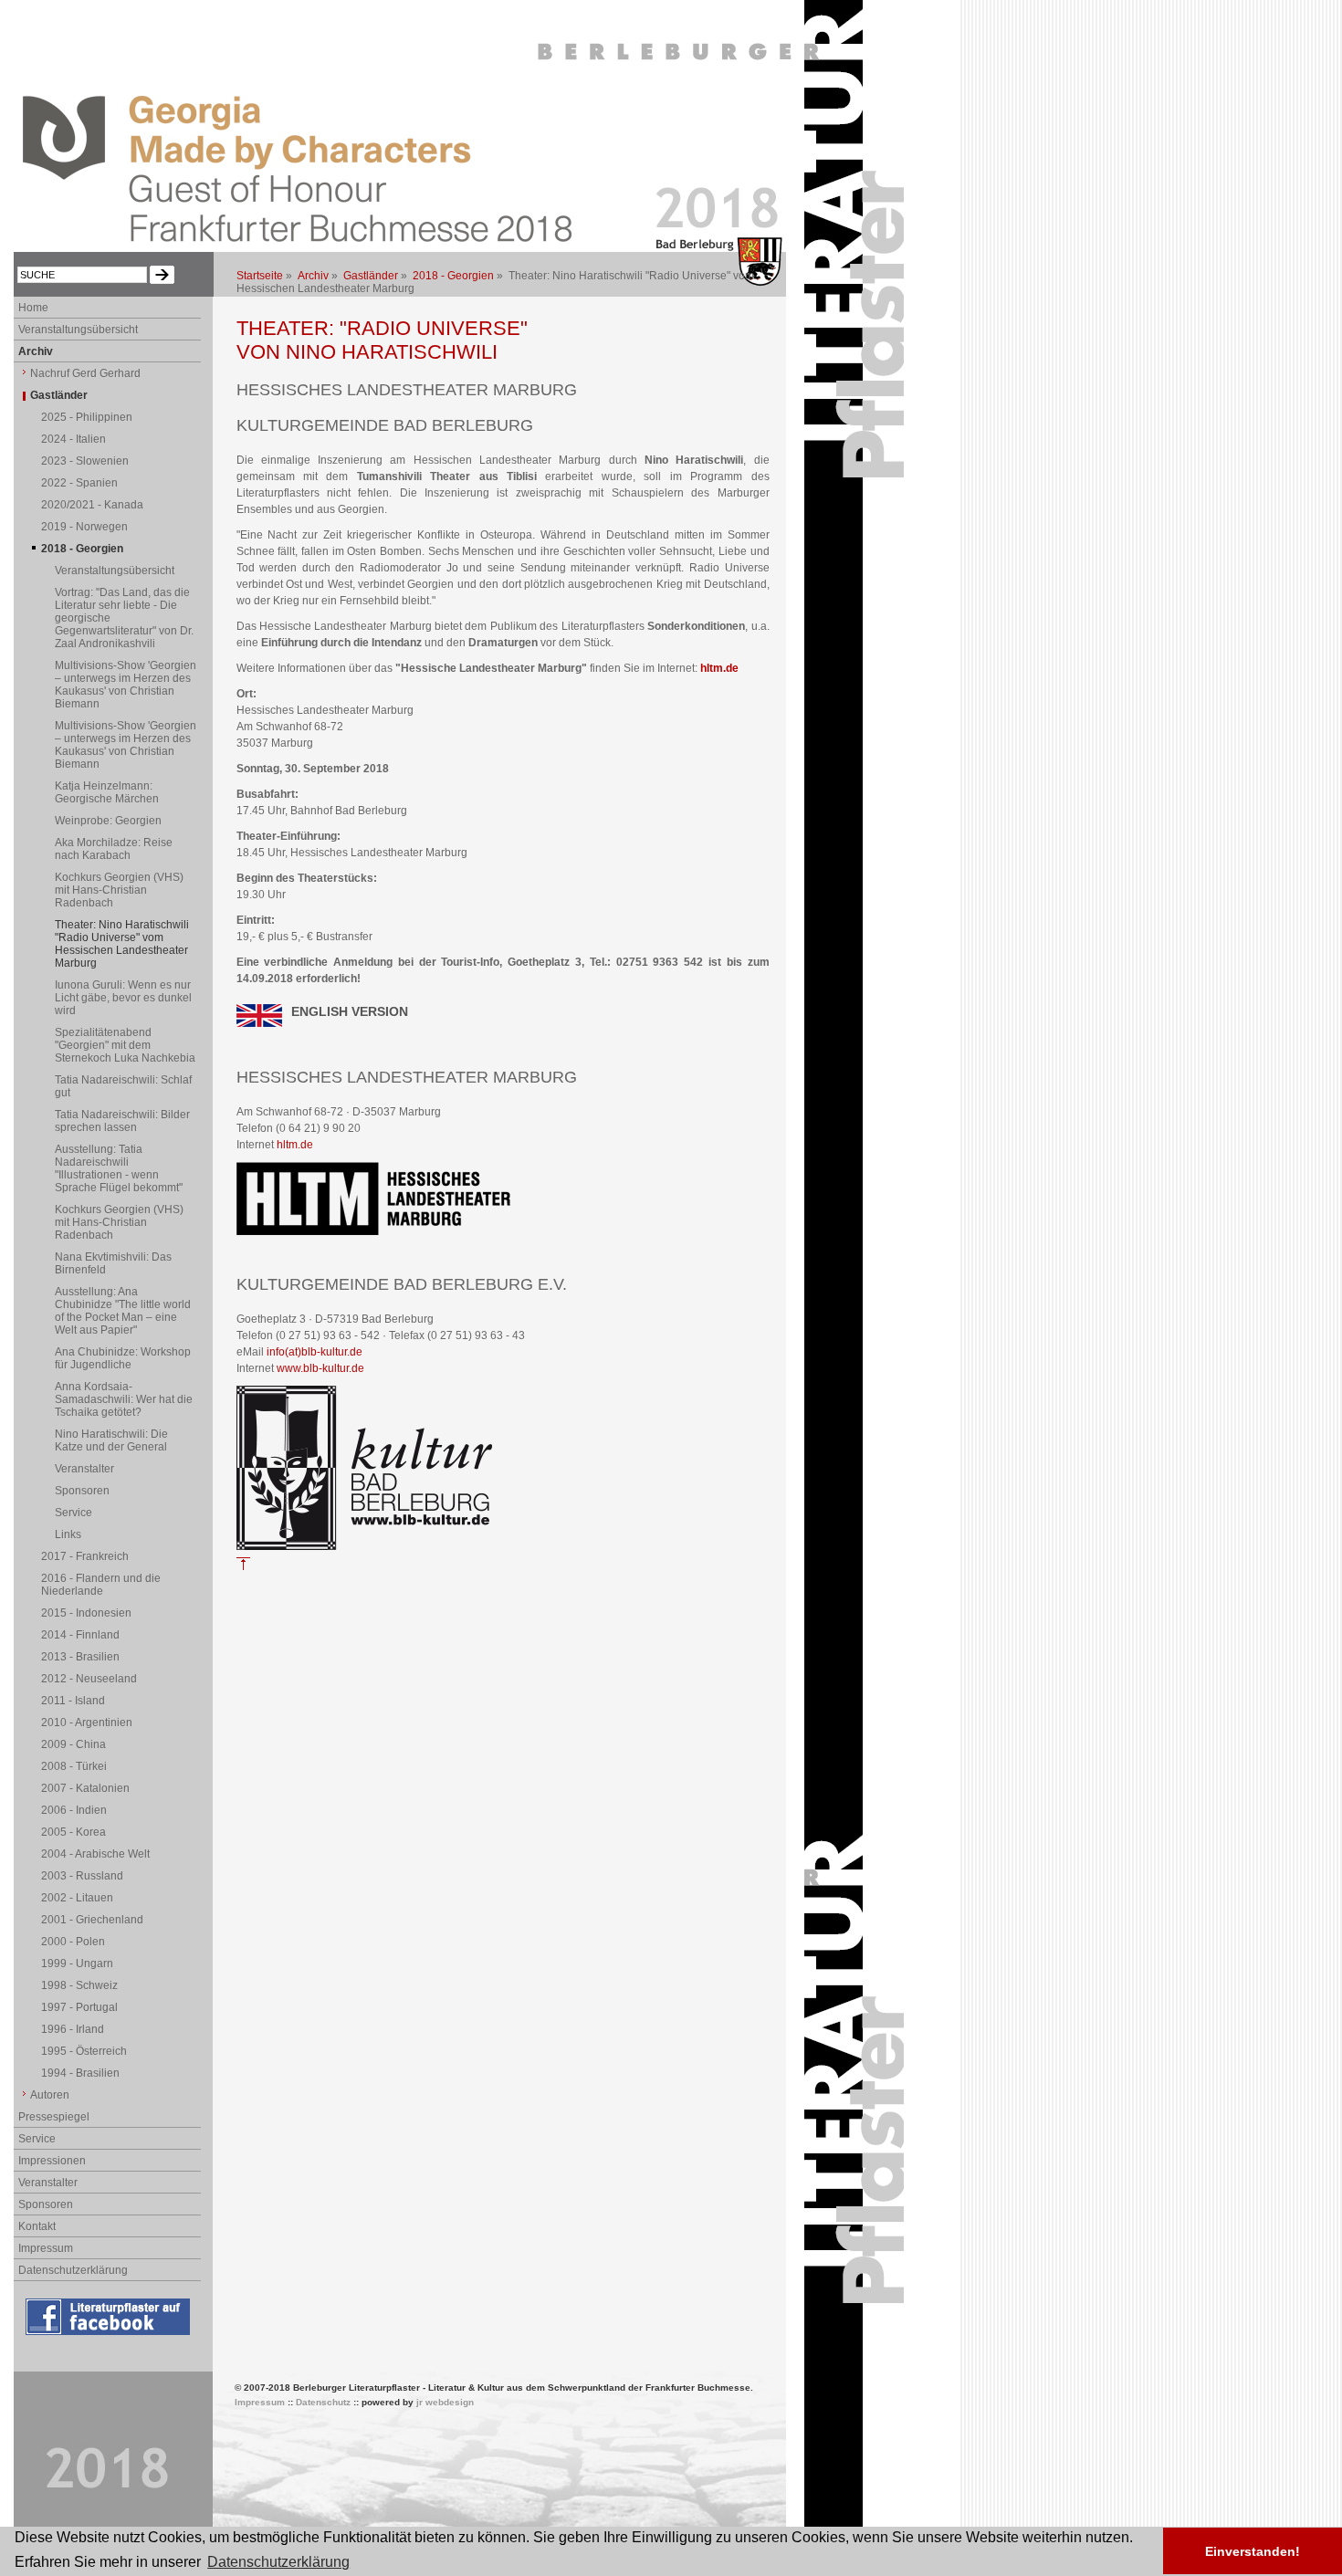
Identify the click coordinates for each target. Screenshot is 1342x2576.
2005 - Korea (73, 1832)
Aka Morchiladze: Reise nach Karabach (114, 849)
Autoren (50, 2095)
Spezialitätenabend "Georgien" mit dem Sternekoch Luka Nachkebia (125, 1045)
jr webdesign (445, 2402)
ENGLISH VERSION (350, 1011)
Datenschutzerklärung (73, 2270)
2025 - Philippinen (87, 417)
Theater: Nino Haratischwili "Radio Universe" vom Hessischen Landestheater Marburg (122, 944)
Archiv (313, 276)
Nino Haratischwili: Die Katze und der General (111, 1440)
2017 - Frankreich (85, 1556)
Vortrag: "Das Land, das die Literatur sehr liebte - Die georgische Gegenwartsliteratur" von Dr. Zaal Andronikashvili (124, 618)
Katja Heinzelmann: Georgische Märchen (107, 792)
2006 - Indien (74, 1810)
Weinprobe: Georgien (108, 821)
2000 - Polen (73, 1942)
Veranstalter (84, 1469)
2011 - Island (73, 1701)
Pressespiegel (54, 2117)
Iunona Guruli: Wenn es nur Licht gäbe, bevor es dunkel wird (123, 998)
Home (33, 308)
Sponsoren (82, 1491)
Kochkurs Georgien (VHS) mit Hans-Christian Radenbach (119, 890)
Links (68, 1534)
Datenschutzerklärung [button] (278, 2562)
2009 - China (73, 1744)
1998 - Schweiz (79, 1985)
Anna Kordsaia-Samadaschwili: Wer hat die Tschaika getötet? (124, 1399)
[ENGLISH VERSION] (259, 1023)
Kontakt (37, 2226)
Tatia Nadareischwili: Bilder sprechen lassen (122, 1121)
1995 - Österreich (84, 2051)
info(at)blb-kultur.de (315, 1352)
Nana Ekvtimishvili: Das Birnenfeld (113, 1263)
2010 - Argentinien (87, 1723)
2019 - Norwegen (84, 527)
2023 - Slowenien (85, 461)
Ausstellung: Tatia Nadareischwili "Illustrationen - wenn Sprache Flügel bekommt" (119, 1168)
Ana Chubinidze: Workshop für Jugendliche (123, 1358)
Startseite (260, 276)
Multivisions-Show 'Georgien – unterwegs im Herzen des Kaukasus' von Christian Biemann (126, 685)
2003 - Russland (82, 1876)
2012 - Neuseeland (89, 1679)
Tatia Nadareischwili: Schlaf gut (123, 1086)
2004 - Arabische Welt (95, 1854)
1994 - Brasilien (80, 2073)
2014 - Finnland (80, 1635)
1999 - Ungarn (77, 1963)
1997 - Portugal (79, 2007)
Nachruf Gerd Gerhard (85, 373)
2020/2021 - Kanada (92, 505)
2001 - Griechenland (92, 1920)
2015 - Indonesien (86, 1613)
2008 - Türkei (74, 1766)
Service (73, 1513)
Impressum (46, 2248)
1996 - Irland (73, 2029)
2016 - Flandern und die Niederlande (101, 1585)
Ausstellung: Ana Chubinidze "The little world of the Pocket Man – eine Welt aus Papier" (123, 1311)
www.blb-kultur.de (320, 1368)
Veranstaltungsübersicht (78, 330)
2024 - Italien (73, 439)
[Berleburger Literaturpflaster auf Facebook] (110, 2336)
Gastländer (371, 276)
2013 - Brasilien (80, 1657)
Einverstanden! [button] (1253, 2551)
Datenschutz (323, 2402)
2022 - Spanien (79, 483)
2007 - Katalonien (85, 1788)
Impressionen (52, 2161)
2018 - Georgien (453, 276)
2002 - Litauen (77, 1898)
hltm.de (719, 668)
